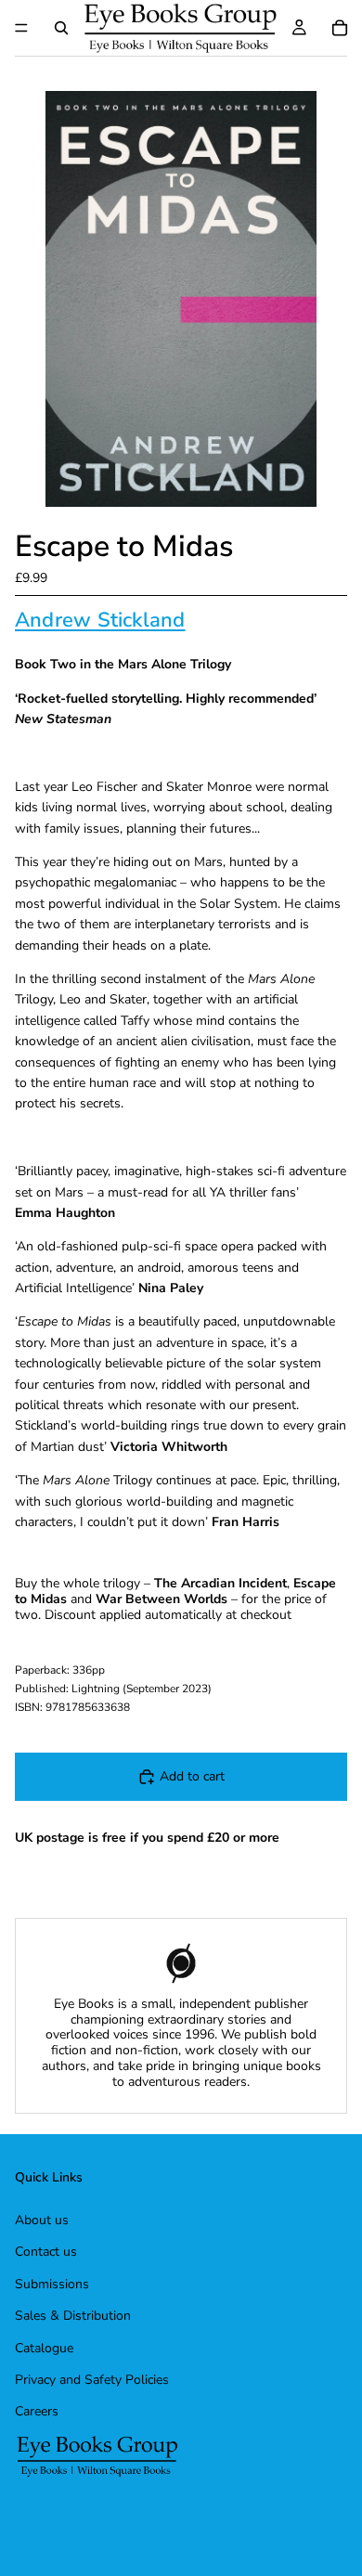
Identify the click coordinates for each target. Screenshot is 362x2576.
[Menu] (21, 28)
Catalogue (44, 2348)
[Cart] (340, 28)
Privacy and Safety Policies (92, 2380)
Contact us (46, 2252)
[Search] (61, 28)
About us (42, 2220)
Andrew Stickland (100, 620)
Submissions (52, 2284)
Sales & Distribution (73, 2316)
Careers (37, 2411)
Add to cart (192, 1776)
